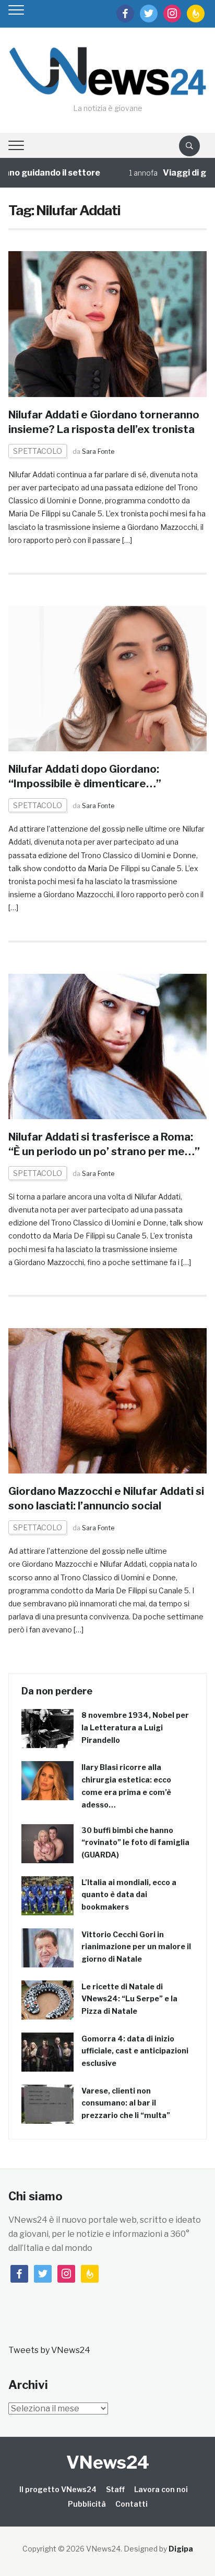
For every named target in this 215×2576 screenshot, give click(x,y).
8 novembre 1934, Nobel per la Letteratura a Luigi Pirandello (135, 1727)
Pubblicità (87, 2504)
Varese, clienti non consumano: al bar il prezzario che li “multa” (126, 2103)
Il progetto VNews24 (58, 2489)
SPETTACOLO (38, 451)
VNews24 (108, 2462)
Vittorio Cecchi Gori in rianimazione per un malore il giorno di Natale (136, 1947)
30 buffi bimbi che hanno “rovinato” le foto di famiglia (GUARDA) (135, 1843)
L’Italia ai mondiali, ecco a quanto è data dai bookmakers (129, 1895)
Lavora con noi (161, 2489)
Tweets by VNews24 (49, 2350)
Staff (115, 2489)
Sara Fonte (98, 451)
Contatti (132, 2504)
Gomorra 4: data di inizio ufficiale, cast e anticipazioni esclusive (135, 2051)
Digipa (181, 2549)
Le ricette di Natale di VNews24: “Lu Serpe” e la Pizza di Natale (129, 1999)
